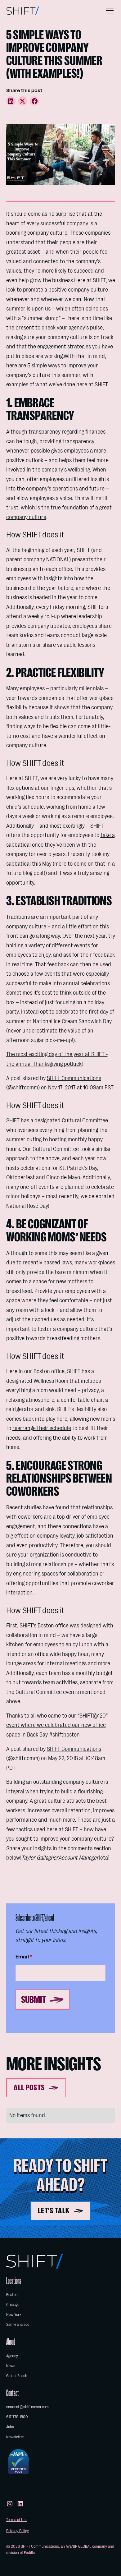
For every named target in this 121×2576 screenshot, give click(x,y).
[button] (109, 11)
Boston (12, 2295)
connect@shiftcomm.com (27, 2407)
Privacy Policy (18, 2531)
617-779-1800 (17, 2417)
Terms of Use (17, 2520)
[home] (23, 11)
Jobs (10, 2427)
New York (14, 2314)
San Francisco (18, 2324)
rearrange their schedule (42, 1428)
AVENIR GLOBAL (78, 2546)
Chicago (13, 2305)
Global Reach (17, 2376)
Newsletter (15, 2437)
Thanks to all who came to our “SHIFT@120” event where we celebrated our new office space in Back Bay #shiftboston (57, 1725)
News (11, 2366)
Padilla (29, 2553)
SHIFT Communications (74, 1078)
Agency (12, 2356)
